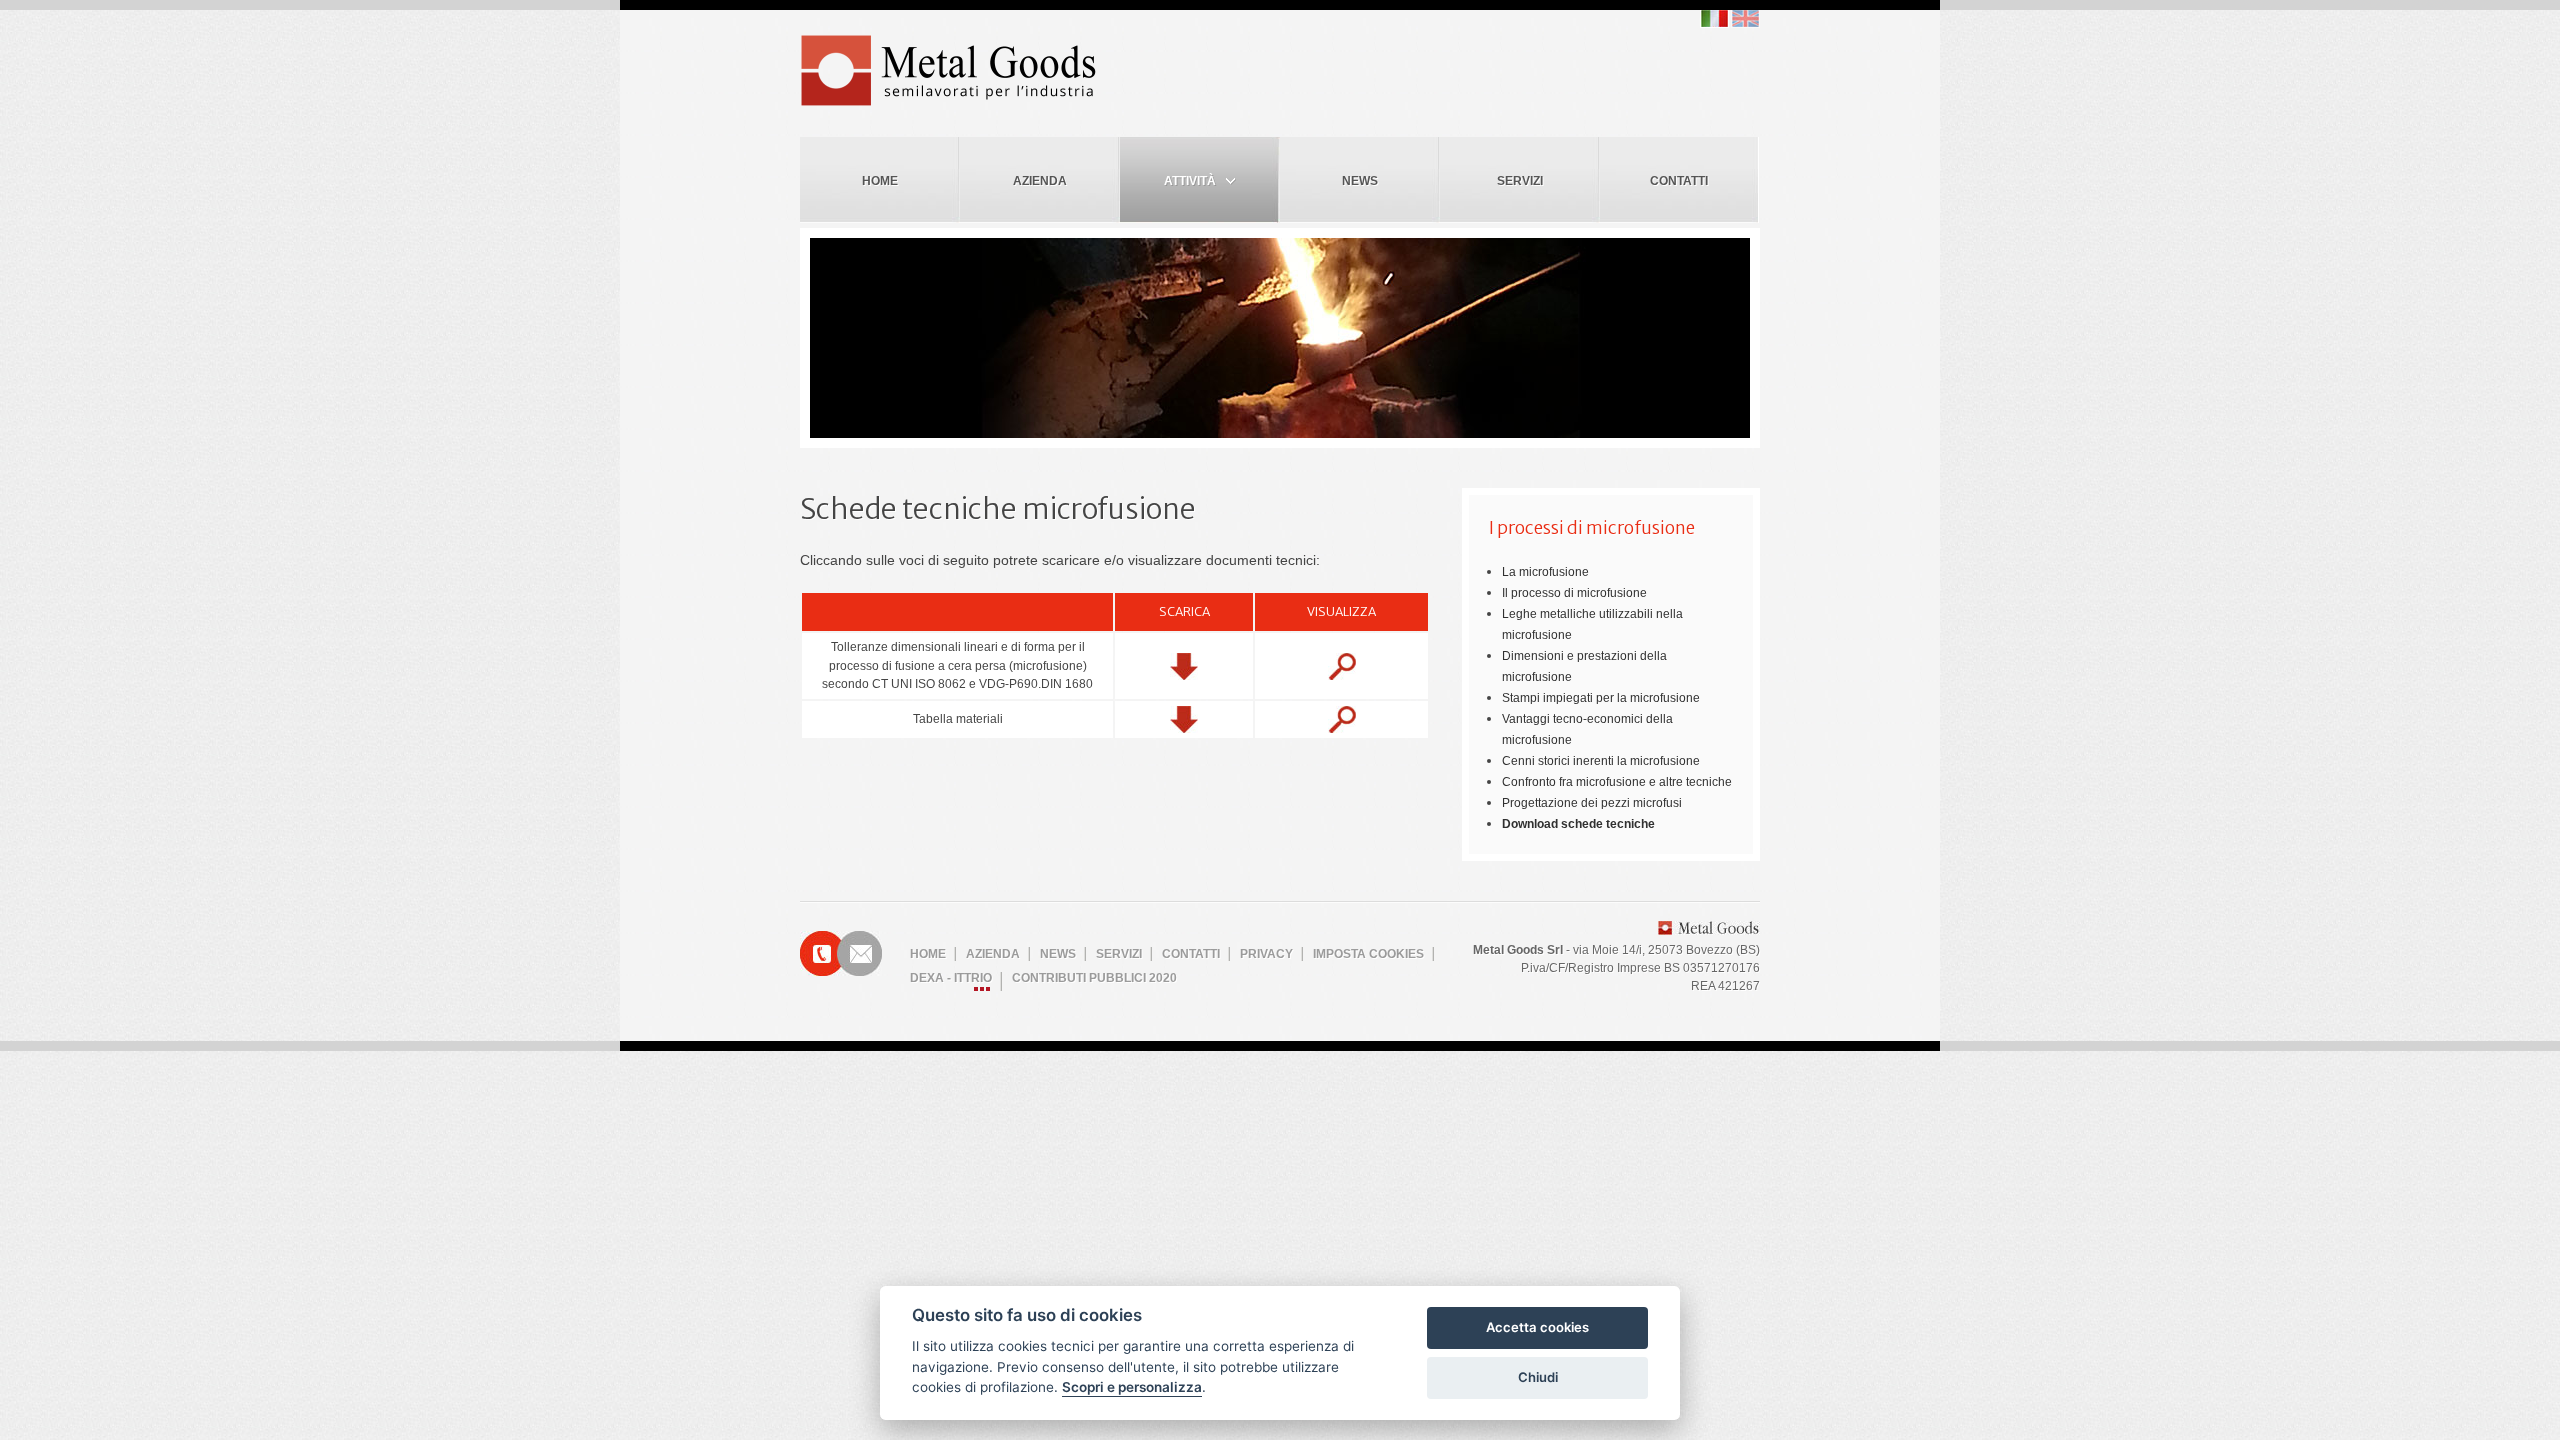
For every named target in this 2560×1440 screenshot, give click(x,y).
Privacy (1266, 954)
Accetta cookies (1537, 1327)
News (1360, 181)
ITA (1714, 19)
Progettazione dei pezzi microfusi (1592, 803)
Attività (1190, 181)
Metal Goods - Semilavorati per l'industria (950, 70)
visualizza (1342, 666)
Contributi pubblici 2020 (1094, 978)
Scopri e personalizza (1132, 1387)
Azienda (1040, 181)
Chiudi (1538, 1377)
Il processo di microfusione (1574, 593)
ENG (1745, 19)
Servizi (1520, 181)
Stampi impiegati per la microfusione (1601, 698)
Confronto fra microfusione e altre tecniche (1617, 782)
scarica (1184, 666)
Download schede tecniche (1578, 824)
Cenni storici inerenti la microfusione (1601, 761)
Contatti (1679, 181)
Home (880, 181)
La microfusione (1545, 572)
